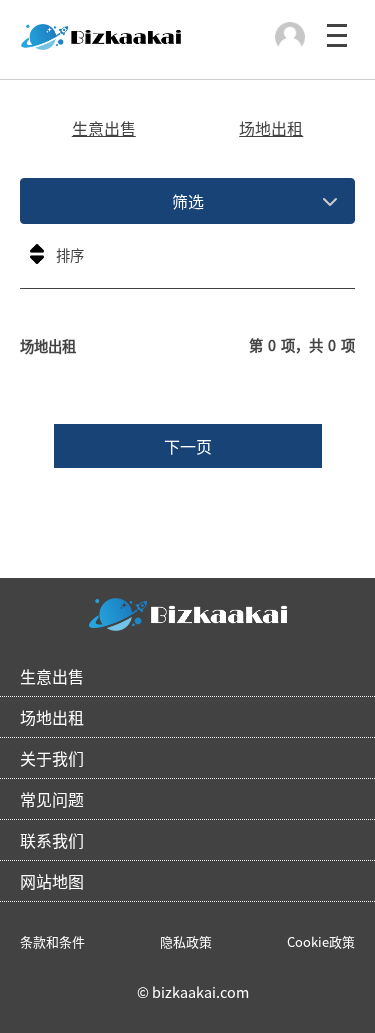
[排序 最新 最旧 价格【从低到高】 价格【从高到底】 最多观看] (187, 261)
